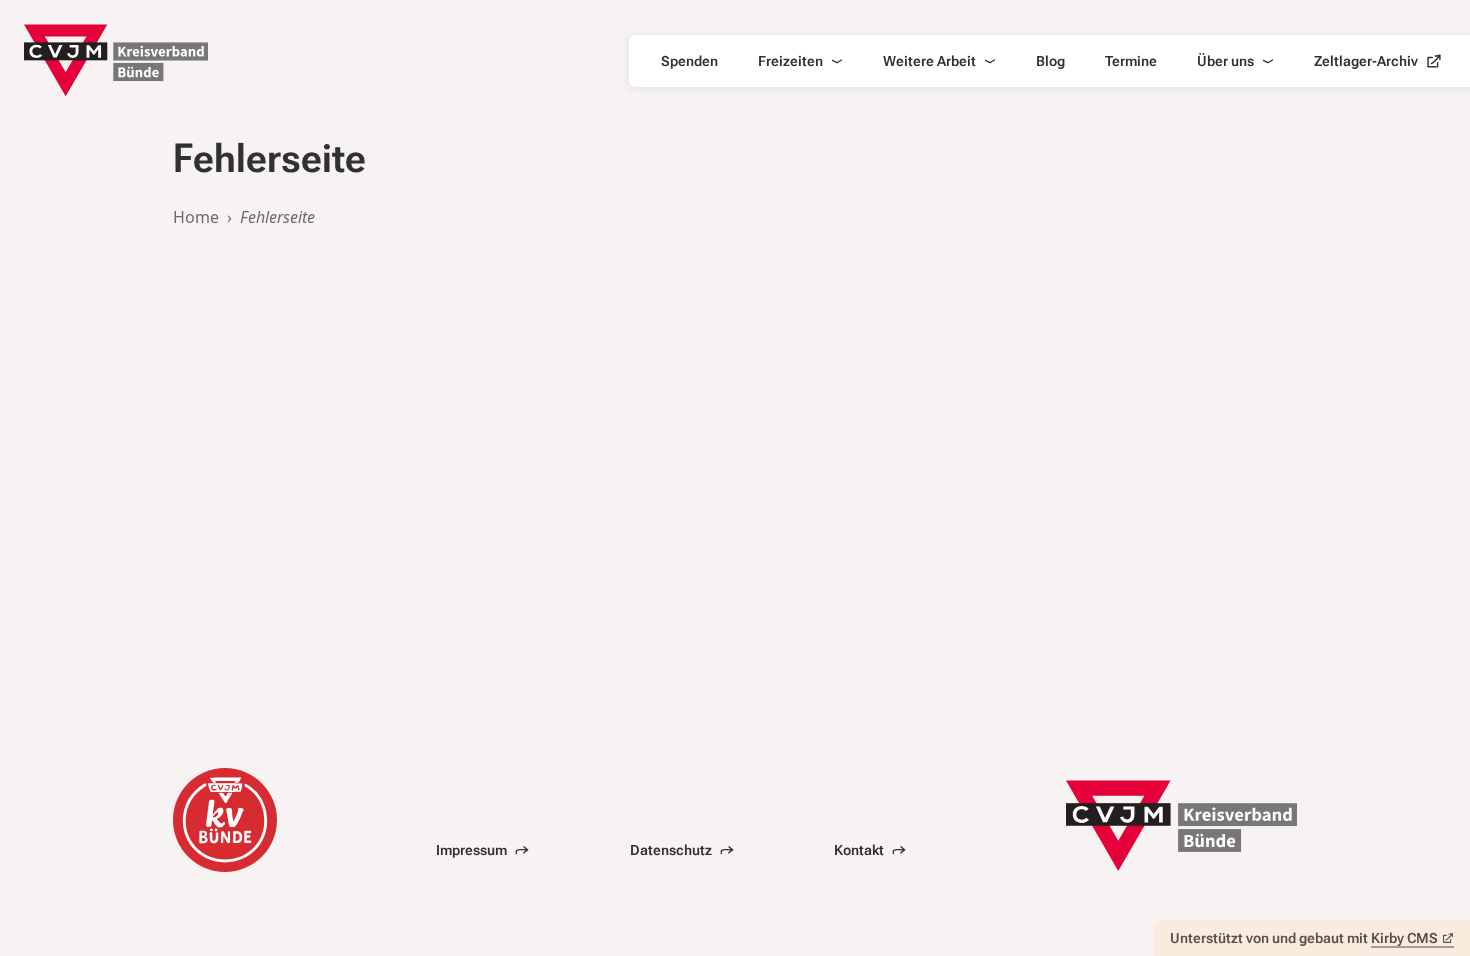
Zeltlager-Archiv (1366, 61)
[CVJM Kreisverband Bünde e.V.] (116, 60)
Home (196, 217)
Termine (1131, 61)
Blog (1050, 61)
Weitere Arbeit (929, 61)
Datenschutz (671, 850)
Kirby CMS (1404, 938)
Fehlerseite (277, 217)
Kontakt (859, 850)
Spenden (689, 61)
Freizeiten (790, 61)
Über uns (1225, 61)
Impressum (471, 850)
